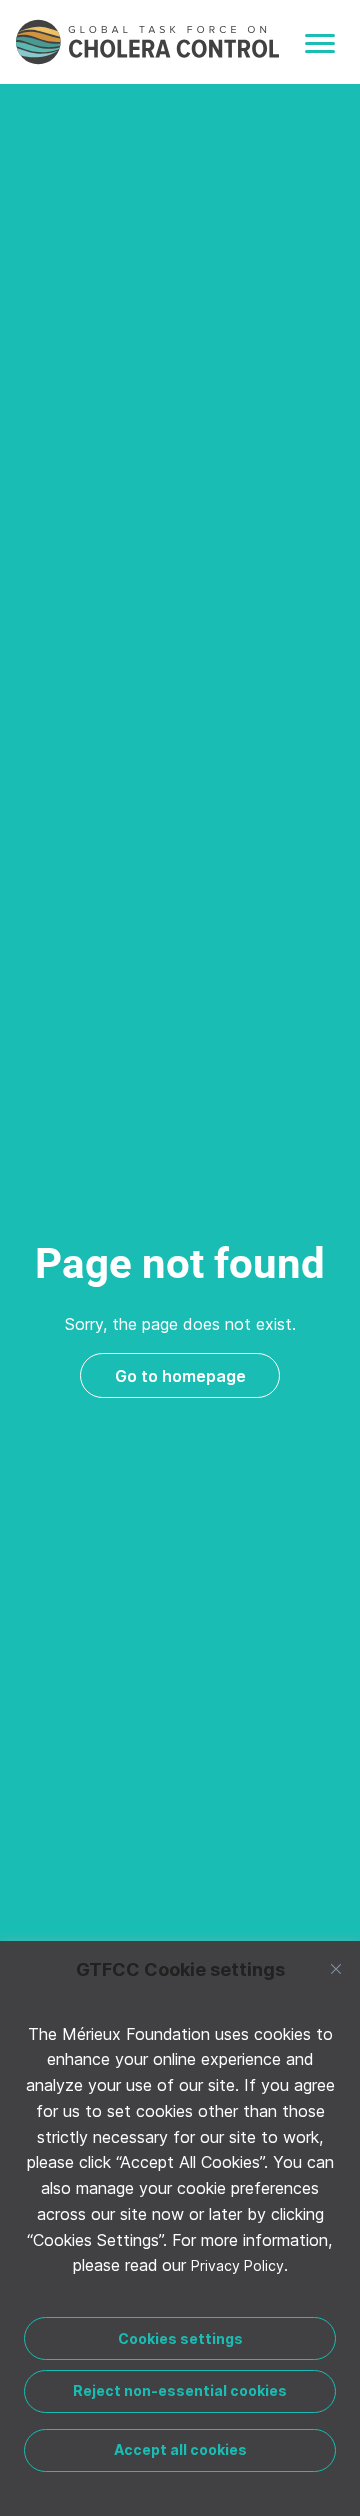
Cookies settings (180, 2338)
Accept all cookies (180, 2449)
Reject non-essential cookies (180, 2390)
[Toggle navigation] (320, 43)
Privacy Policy (237, 2265)
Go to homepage (180, 1376)
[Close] (336, 1969)
